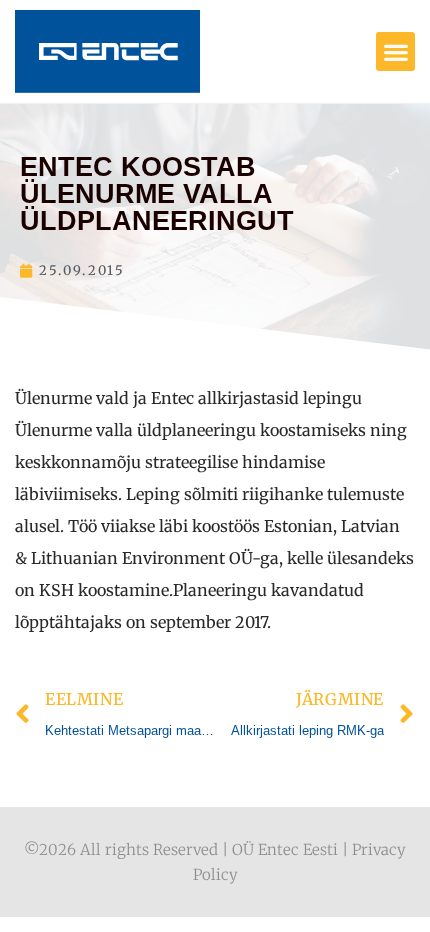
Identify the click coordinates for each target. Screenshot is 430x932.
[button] (395, 51)
